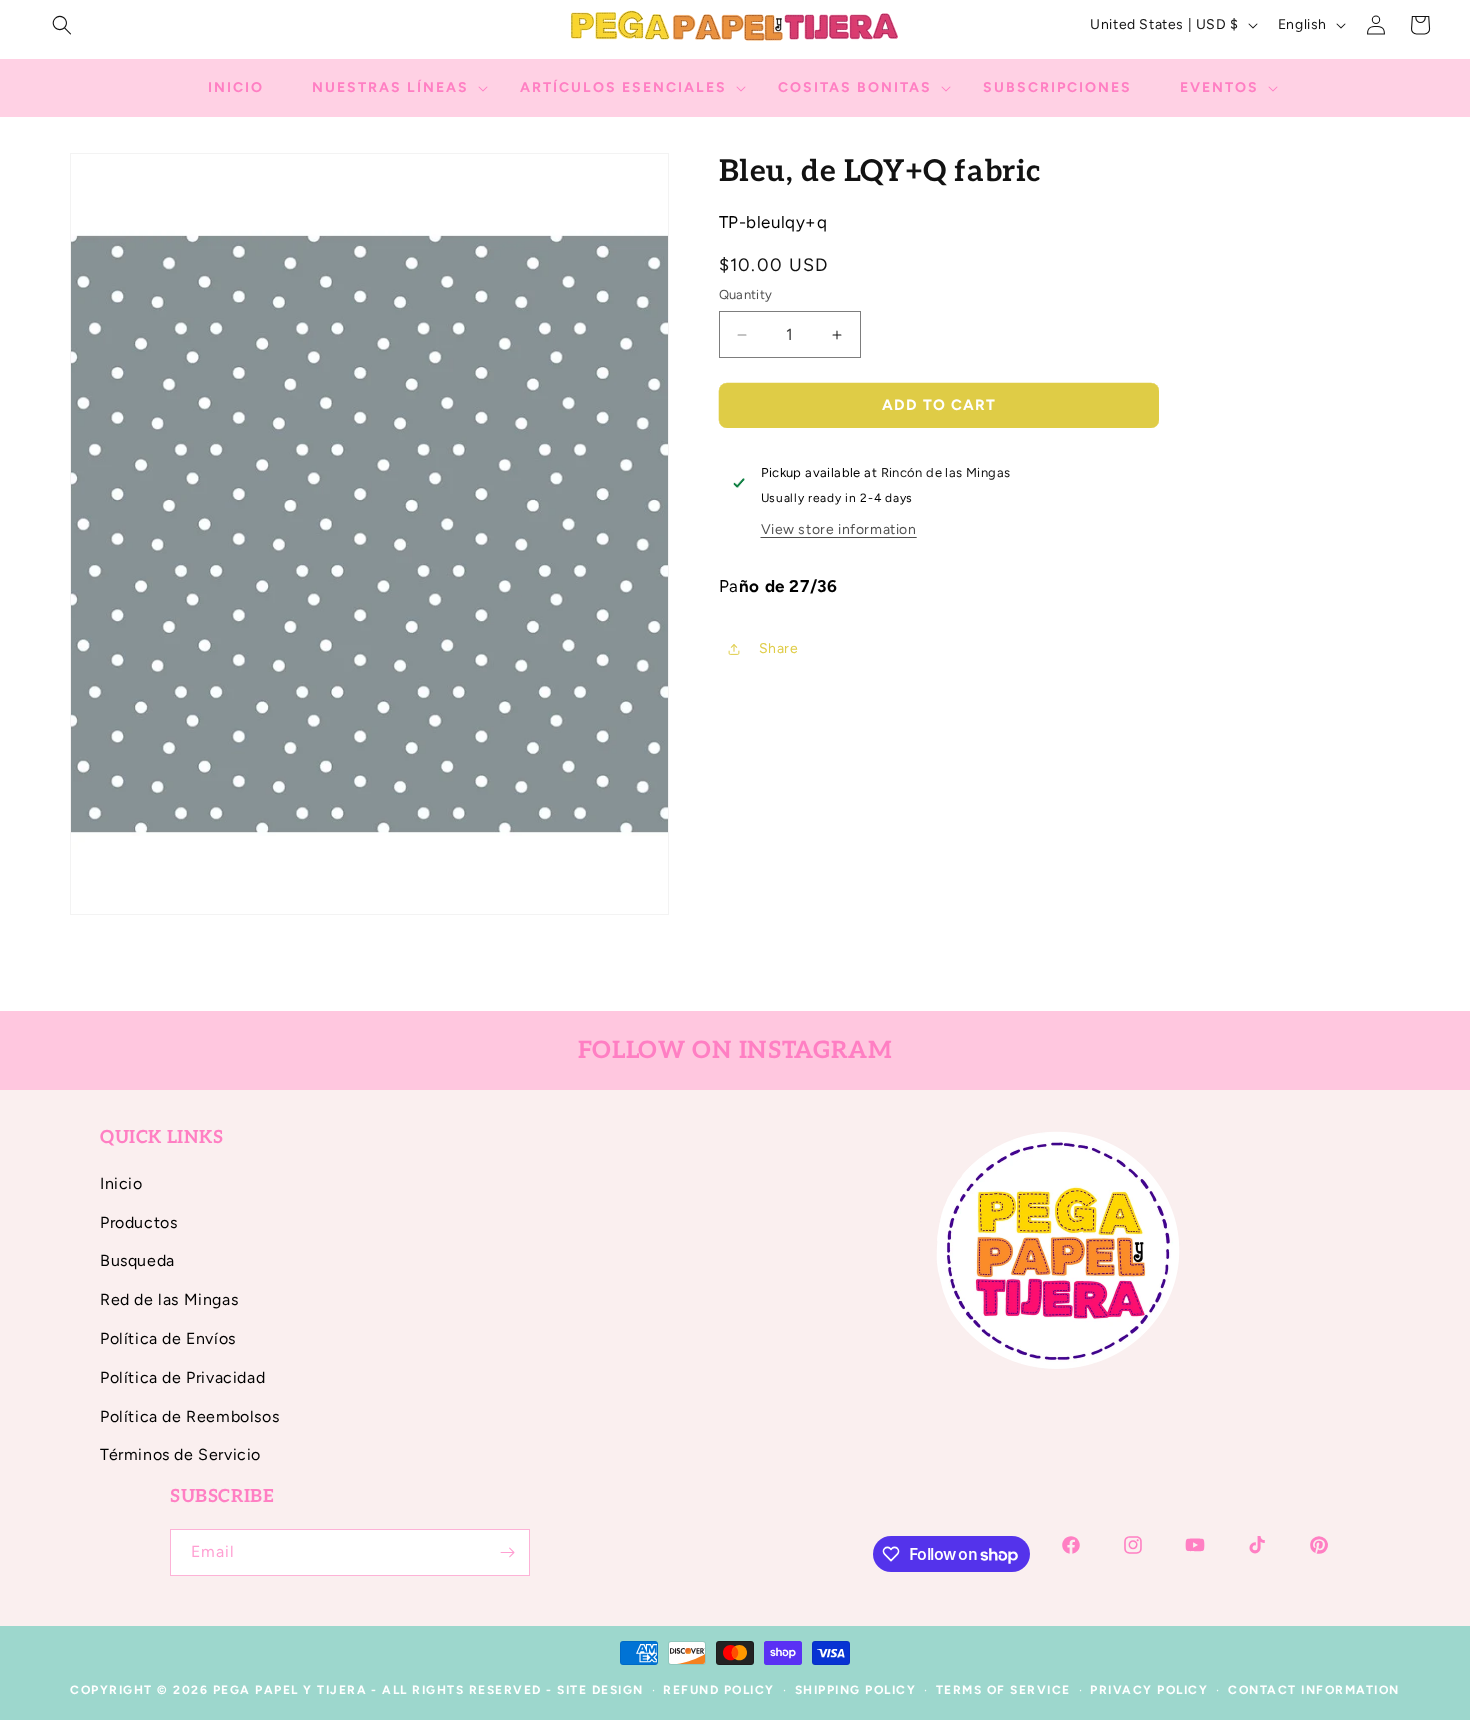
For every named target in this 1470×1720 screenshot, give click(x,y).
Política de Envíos (168, 1338)
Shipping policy (856, 1690)
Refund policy (719, 1690)
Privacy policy (1149, 1690)
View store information (839, 529)
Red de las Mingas (169, 1299)
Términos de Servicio (180, 1454)
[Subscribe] (507, 1552)
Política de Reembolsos (189, 1416)
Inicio (121, 1183)
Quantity (746, 295)
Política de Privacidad (182, 1377)
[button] (62, 25)
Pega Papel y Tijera (290, 1690)
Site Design (600, 1690)
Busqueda (137, 1260)
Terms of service (1003, 1690)
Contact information (1314, 1690)
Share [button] (779, 648)
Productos (138, 1222)
